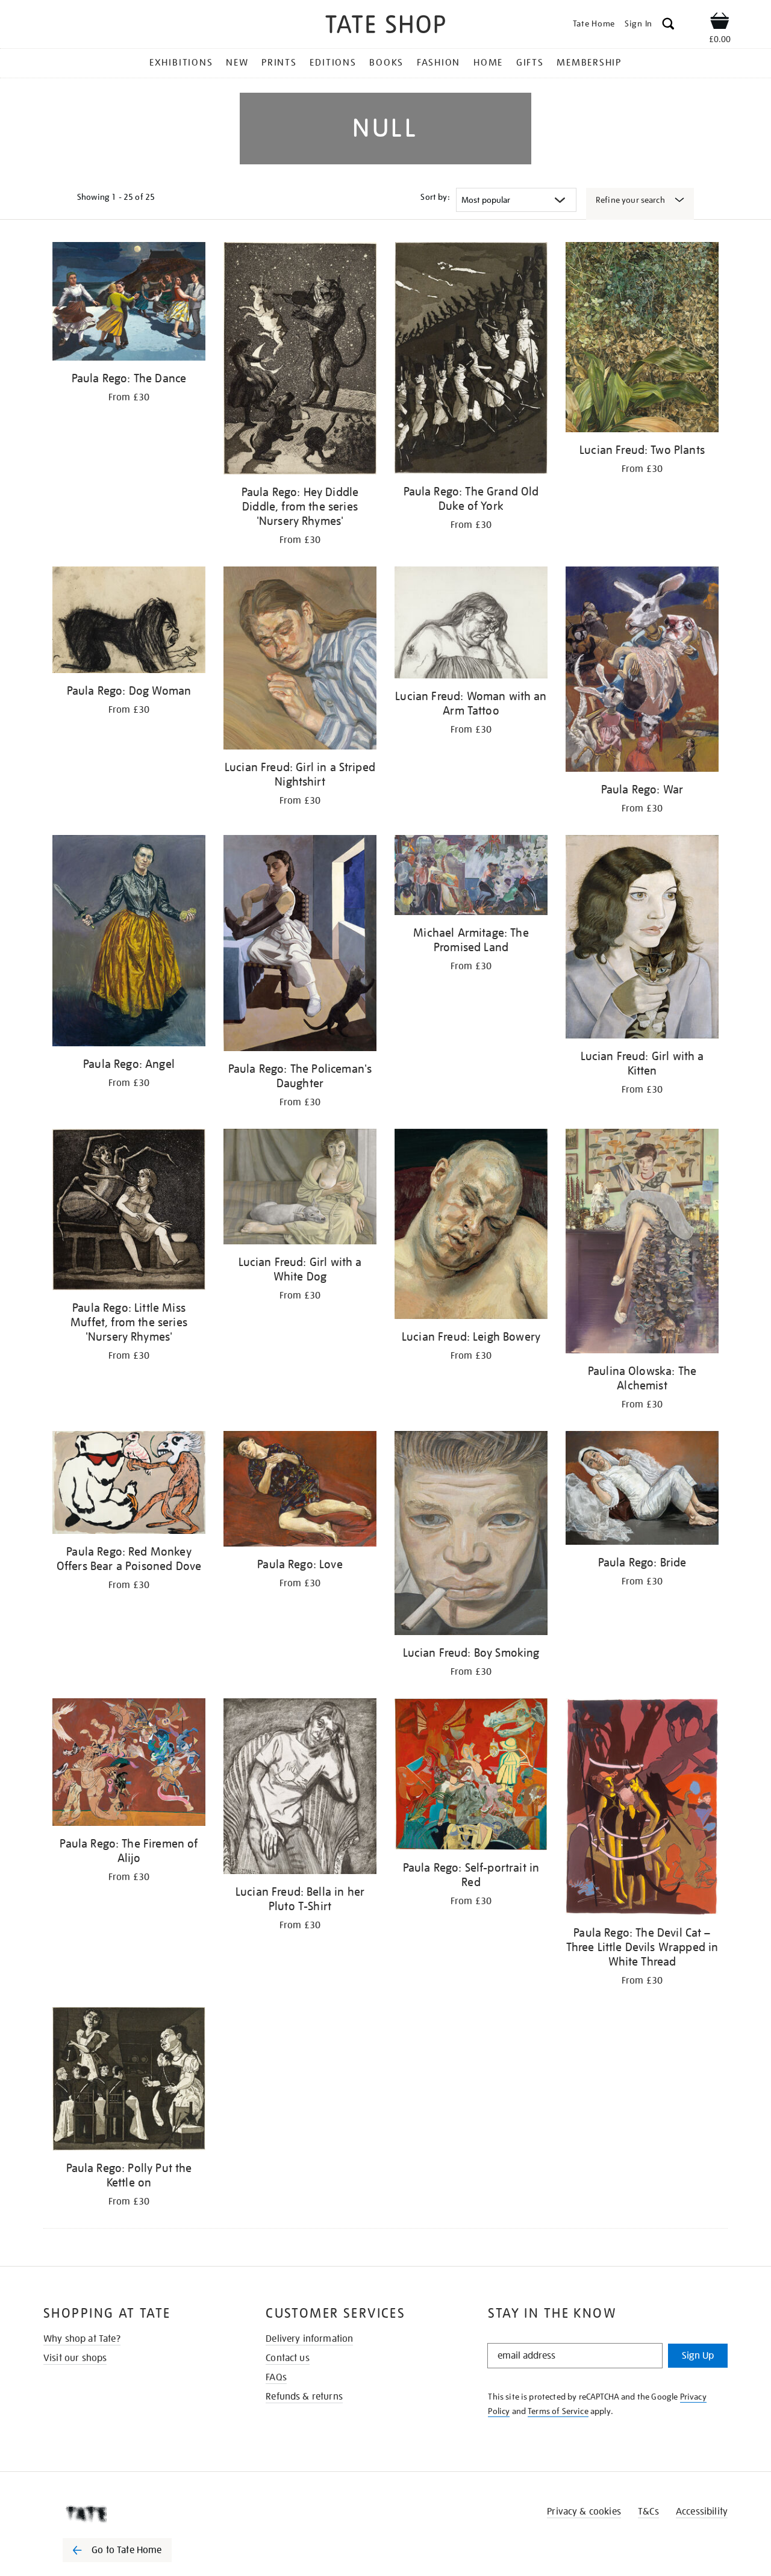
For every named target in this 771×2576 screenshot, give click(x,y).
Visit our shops (75, 2358)
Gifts (530, 63)
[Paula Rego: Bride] (642, 1490)
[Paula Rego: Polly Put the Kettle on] (129, 2081)
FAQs (276, 2377)
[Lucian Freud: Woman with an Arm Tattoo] (471, 625)
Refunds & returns (304, 2397)
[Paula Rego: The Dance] (129, 303)
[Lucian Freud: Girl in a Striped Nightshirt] (300, 660)
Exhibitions (181, 63)
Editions (333, 63)
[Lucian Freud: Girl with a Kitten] (642, 939)
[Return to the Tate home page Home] (385, 26)
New (237, 63)
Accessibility (702, 2512)
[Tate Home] (139, 2514)
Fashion (439, 63)
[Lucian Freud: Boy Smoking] (471, 1535)
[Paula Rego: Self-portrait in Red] (471, 1776)
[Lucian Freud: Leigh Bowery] (471, 1226)
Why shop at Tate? (82, 2339)
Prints (279, 63)
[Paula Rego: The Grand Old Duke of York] (471, 360)
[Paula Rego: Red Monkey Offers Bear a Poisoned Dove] (129, 1485)
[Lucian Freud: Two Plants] (642, 339)
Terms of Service (558, 2411)
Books (386, 63)
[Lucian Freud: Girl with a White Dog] (300, 1189)
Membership (589, 63)
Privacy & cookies (584, 2512)
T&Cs (648, 2512)
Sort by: (435, 197)
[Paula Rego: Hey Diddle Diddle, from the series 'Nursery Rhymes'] (300, 360)
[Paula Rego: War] (642, 671)
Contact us (288, 2358)
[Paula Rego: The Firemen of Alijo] (129, 1764)
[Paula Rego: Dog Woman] (129, 622)
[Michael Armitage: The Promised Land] (471, 877)
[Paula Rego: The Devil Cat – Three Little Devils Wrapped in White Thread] (642, 1808)
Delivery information (309, 2339)
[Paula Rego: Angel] (129, 943)
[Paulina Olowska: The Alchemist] (642, 1243)
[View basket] (720, 23)
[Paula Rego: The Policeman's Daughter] (300, 945)
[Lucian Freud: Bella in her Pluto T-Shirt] (300, 1788)
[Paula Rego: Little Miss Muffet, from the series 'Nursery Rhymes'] (129, 1212)
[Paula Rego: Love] (300, 1491)
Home (488, 63)
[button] (668, 26)
